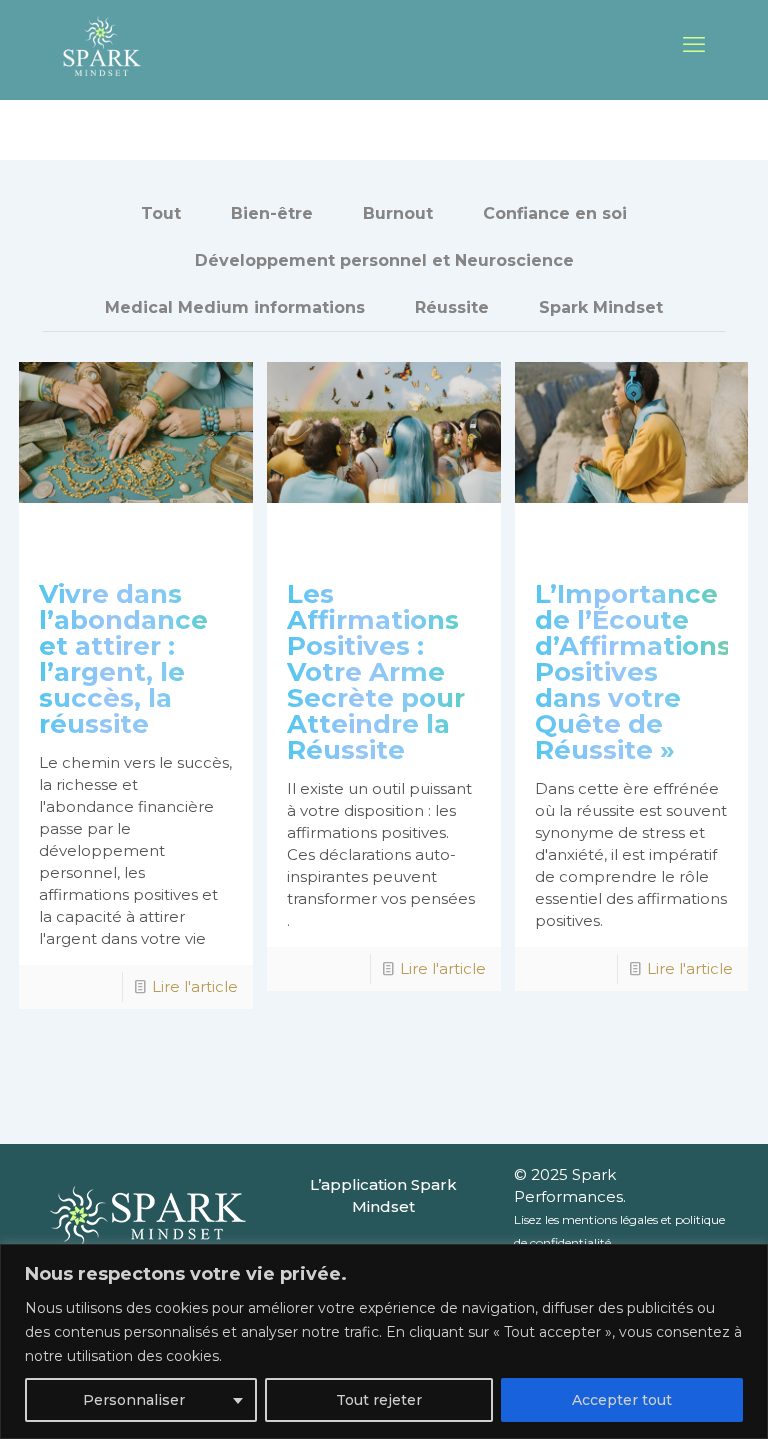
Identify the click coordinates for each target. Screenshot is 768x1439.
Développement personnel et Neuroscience (384, 260)
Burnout (398, 213)
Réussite (452, 307)
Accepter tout (622, 1400)
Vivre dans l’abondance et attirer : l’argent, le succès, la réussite (123, 659)
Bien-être (272, 213)
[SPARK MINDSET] (101, 45)
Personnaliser (134, 1400)
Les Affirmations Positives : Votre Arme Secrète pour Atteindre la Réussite (376, 672)
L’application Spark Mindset (383, 1196)
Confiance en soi (555, 213)
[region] (384, 1341)
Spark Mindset (601, 307)
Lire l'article (195, 986)
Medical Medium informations (235, 307)
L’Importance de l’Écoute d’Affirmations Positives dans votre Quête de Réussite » (633, 672)
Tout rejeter (379, 1400)
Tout (161, 213)
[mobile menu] (694, 45)
